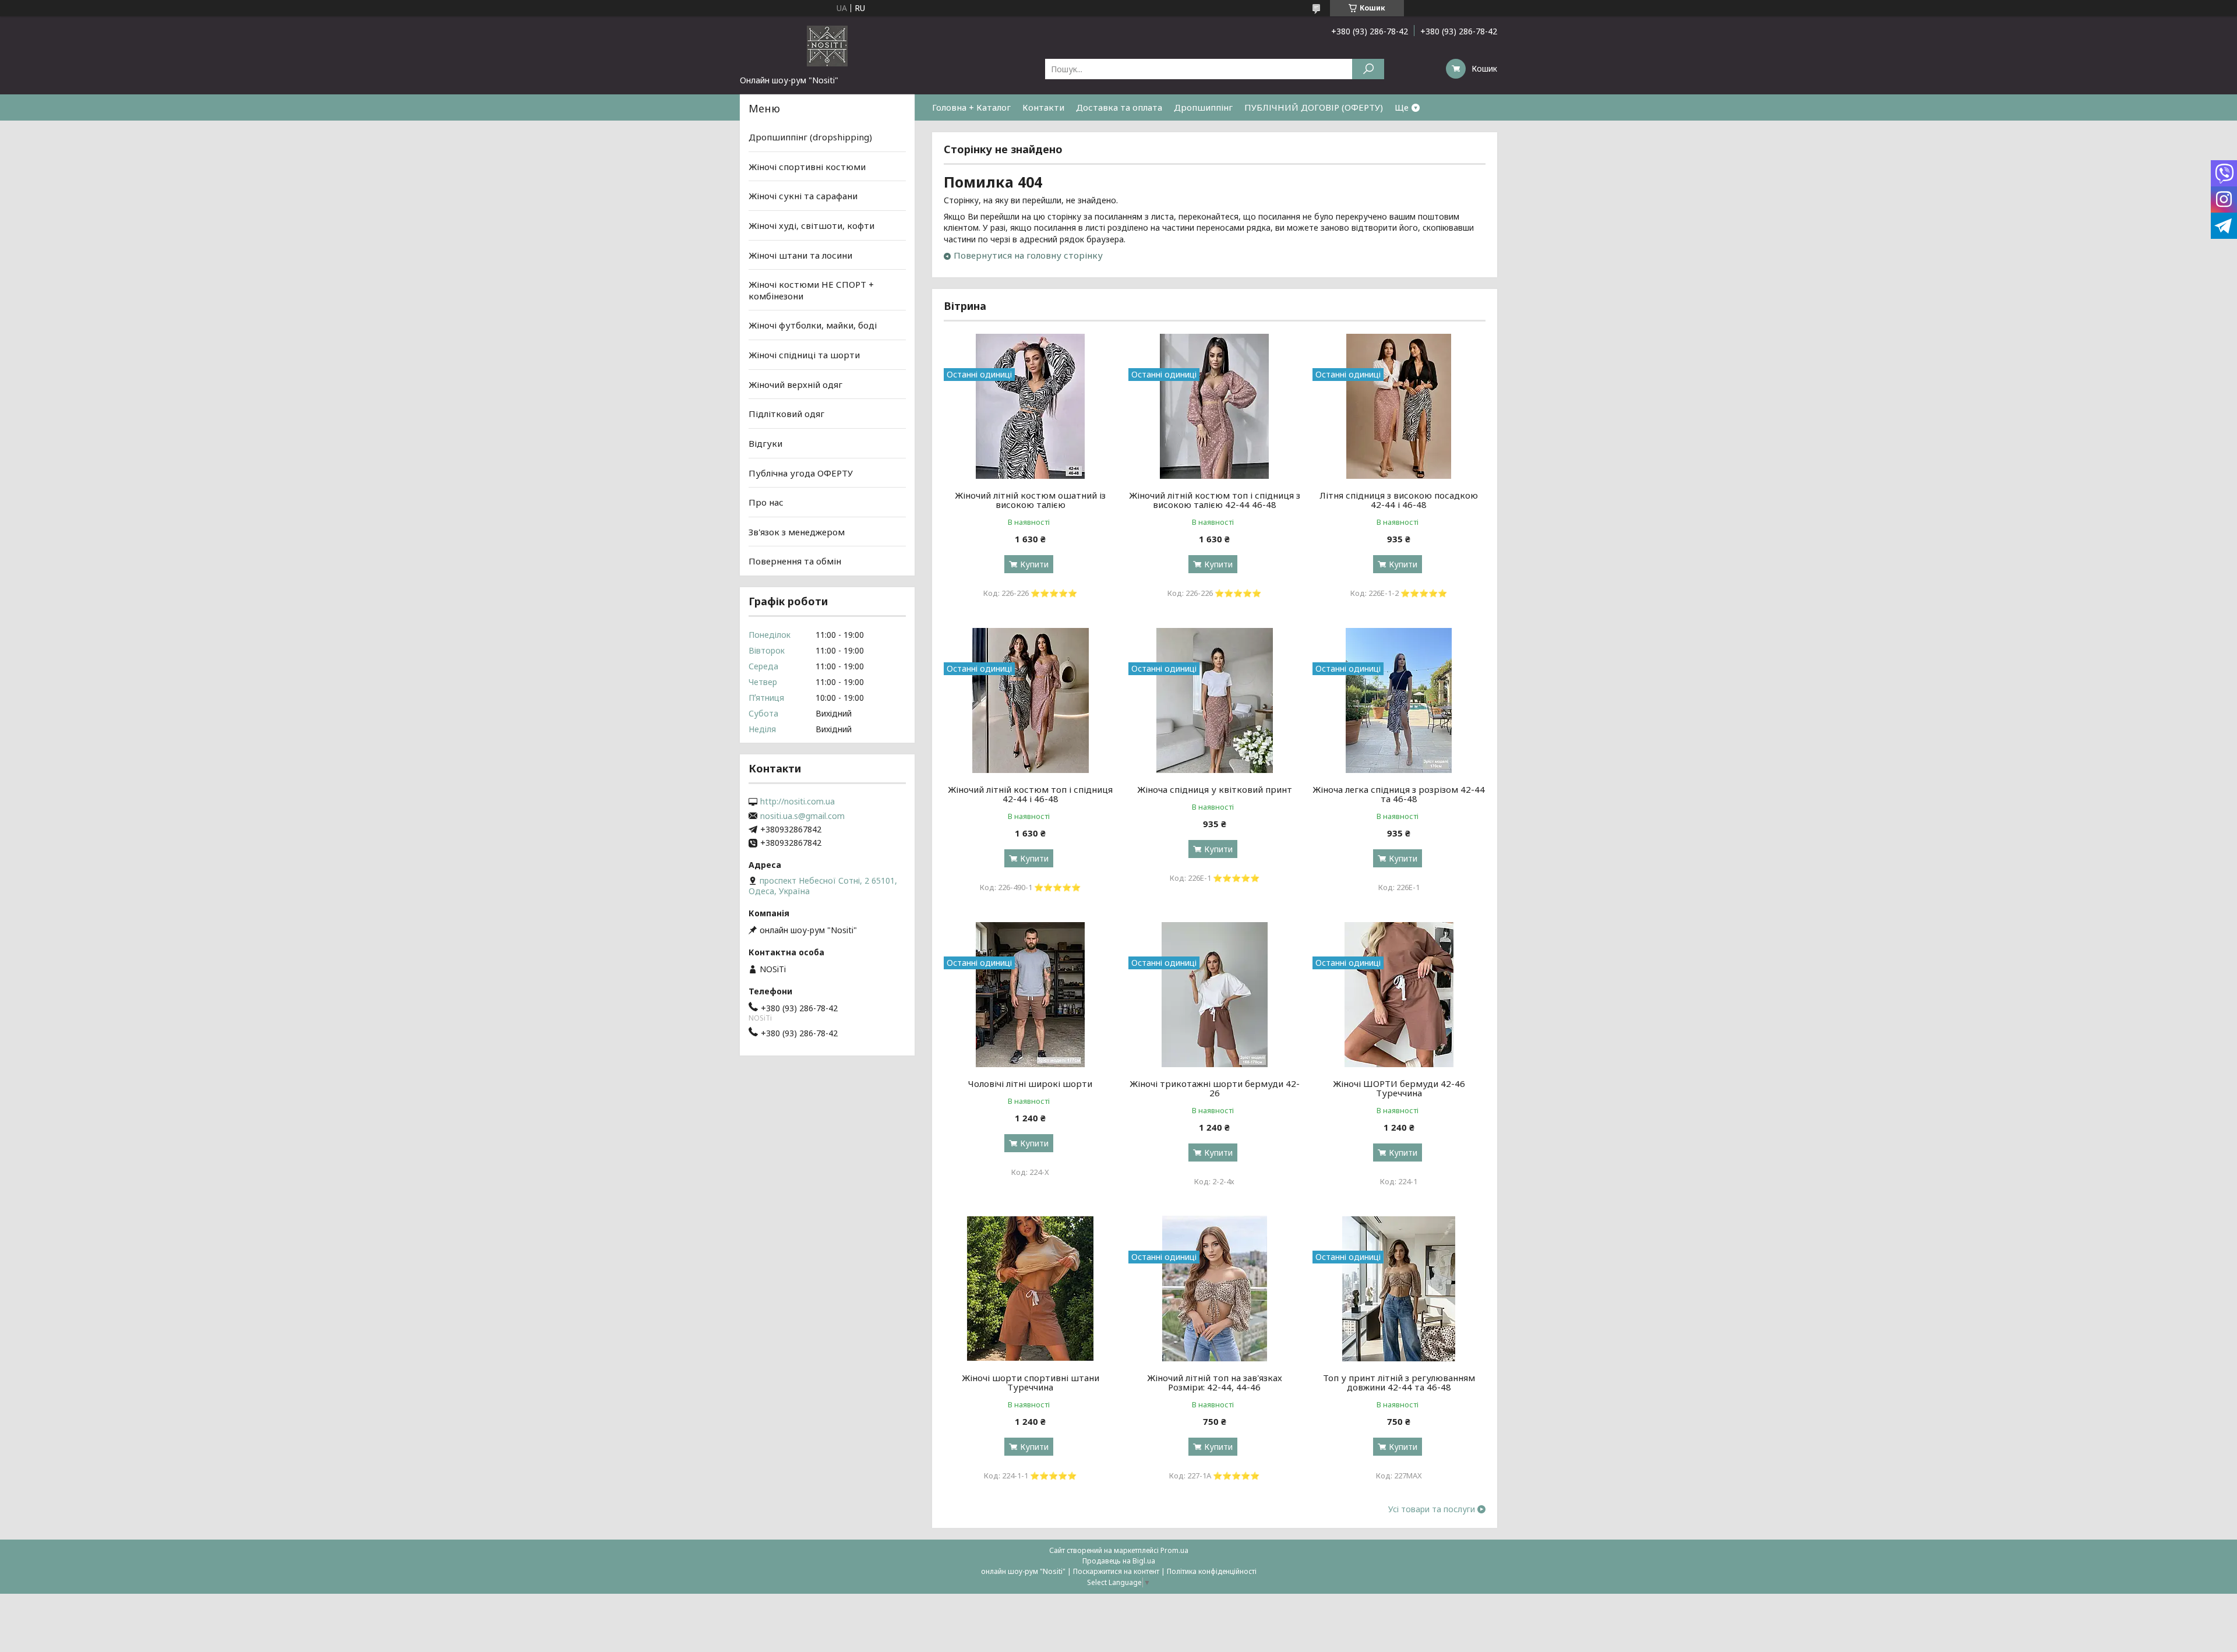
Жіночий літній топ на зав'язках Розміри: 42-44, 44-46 (1215, 1382)
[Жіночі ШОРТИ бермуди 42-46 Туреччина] (1399, 994)
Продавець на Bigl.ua (1119, 1561)
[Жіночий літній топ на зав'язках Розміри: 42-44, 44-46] (1215, 1289)
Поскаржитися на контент (1116, 1571)
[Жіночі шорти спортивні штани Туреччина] (1030, 1289)
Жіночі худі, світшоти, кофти (811, 225)
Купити (1034, 564)
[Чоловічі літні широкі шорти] (1030, 994)
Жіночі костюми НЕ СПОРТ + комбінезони (811, 290)
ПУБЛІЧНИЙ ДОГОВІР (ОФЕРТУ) (1314, 107)
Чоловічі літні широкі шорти (1030, 1083)
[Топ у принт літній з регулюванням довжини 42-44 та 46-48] (1399, 1289)
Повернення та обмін (795, 561)
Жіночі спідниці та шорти (804, 355)
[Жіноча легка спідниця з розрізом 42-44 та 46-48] (1399, 700)
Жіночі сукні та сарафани (803, 196)
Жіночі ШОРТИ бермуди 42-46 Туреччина (1399, 1088)
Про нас (766, 502)
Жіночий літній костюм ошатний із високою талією (1030, 500)
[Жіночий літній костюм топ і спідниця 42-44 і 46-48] (1030, 700)
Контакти (1043, 107)
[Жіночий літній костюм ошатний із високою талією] (1030, 406)
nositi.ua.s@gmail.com (802, 816)
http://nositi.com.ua (798, 802)
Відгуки (765, 443)
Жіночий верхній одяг (795, 384)
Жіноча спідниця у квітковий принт (1215, 789)
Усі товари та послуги (1432, 1509)
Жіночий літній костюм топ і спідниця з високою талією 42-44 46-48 (1215, 500)
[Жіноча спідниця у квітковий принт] (1215, 700)
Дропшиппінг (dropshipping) (810, 137)
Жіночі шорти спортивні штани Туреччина (1031, 1382)
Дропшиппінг (1203, 107)
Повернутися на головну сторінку (1028, 255)
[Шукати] (1368, 69)
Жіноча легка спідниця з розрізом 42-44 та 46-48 (1399, 794)
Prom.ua (1174, 1550)
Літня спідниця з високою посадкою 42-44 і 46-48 (1399, 500)
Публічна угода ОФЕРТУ (801, 472)
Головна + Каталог (971, 107)
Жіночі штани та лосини (800, 255)
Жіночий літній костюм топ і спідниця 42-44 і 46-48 (1030, 794)
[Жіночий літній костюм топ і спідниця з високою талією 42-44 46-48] (1215, 406)
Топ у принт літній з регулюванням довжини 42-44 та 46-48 (1399, 1382)
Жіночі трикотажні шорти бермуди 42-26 (1215, 1088)
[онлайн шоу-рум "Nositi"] (827, 45)
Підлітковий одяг (786, 414)
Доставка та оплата (1119, 107)
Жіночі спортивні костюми (807, 167)
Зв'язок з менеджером (797, 532)
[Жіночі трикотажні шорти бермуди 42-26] (1215, 994)
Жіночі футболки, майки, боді (813, 325)
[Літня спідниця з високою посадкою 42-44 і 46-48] (1399, 406)
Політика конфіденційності (1212, 1571)
